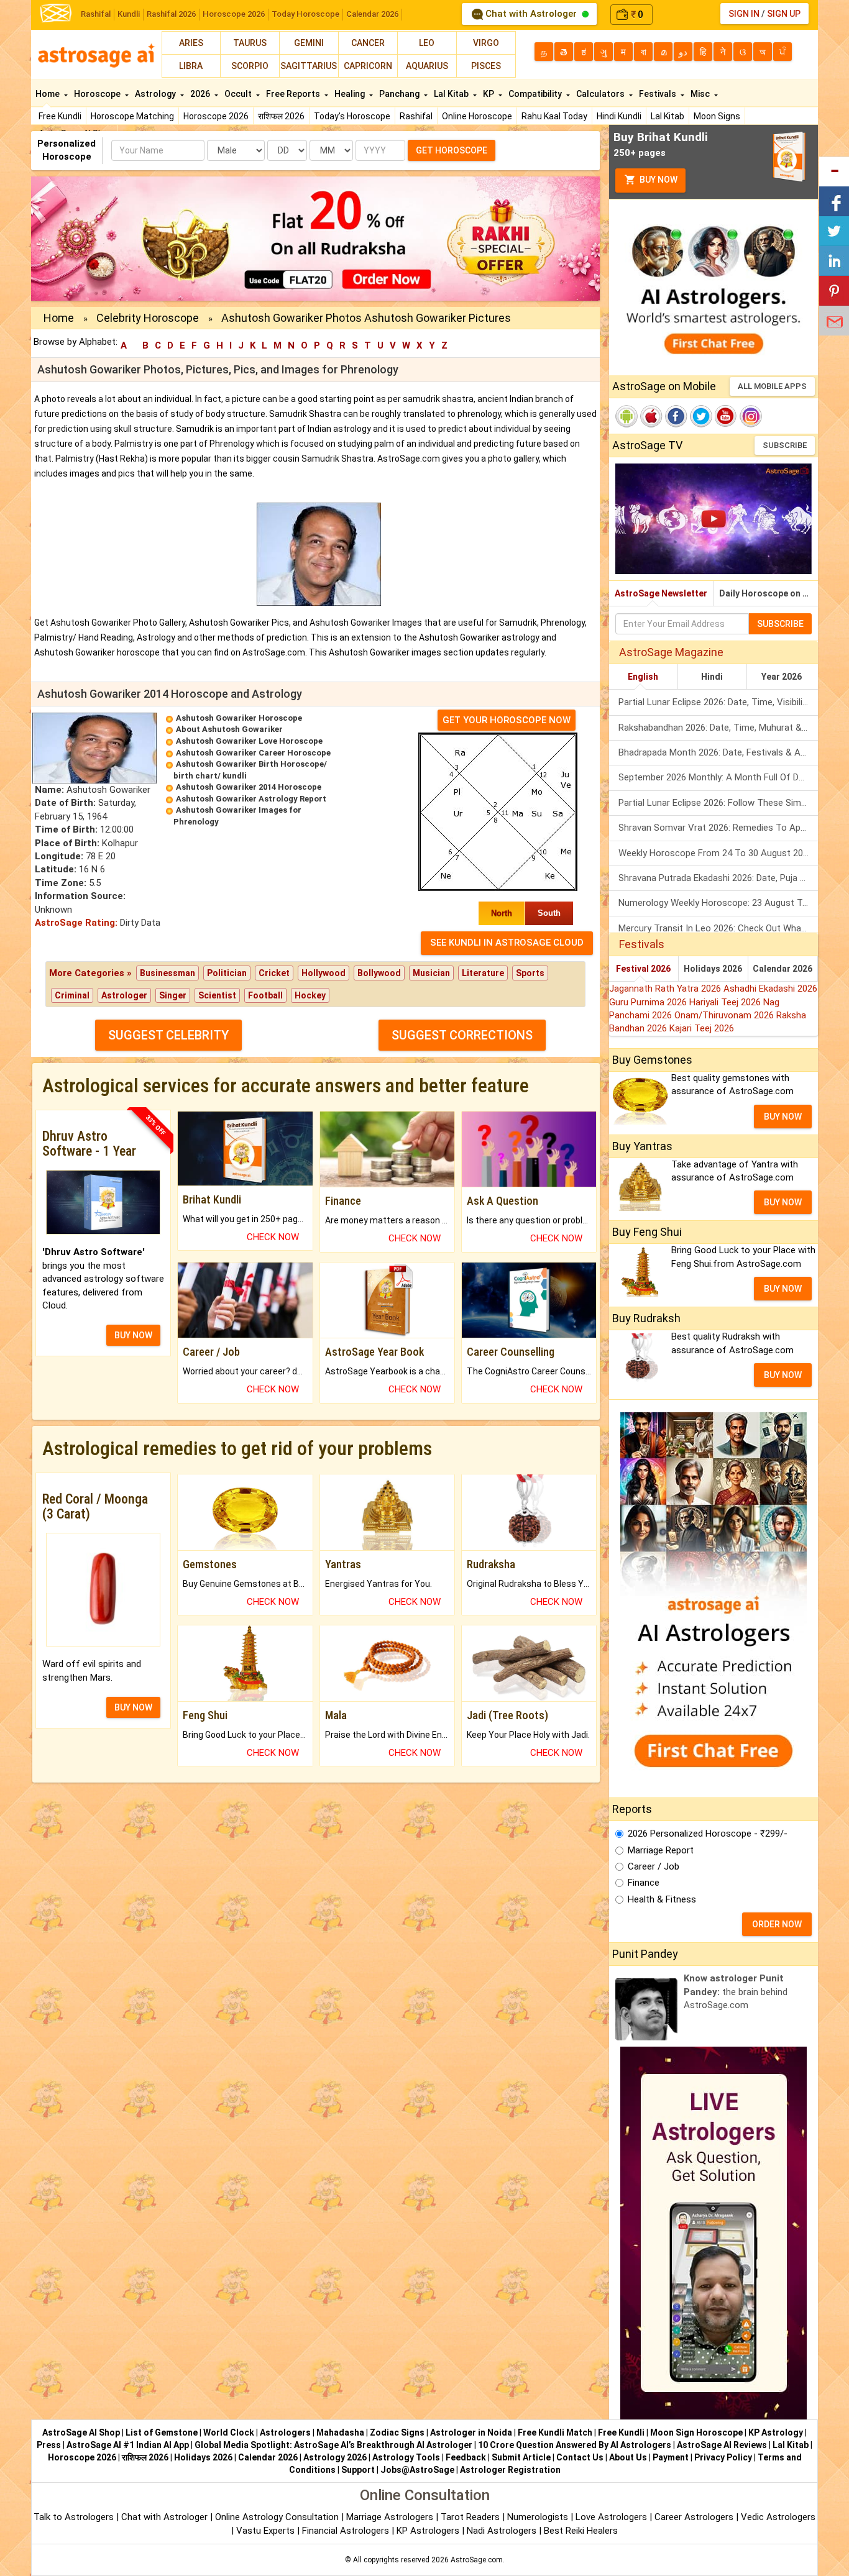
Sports (530, 973)
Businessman (168, 973)
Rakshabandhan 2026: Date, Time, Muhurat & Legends (718, 728)
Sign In (744, 14)
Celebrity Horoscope (148, 318)
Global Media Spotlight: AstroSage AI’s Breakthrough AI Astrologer (333, 2445)
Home (48, 94)
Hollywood (324, 973)
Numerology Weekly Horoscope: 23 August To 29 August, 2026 (718, 903)
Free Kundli (60, 116)
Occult (239, 94)
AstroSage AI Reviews (722, 2445)
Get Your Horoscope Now (507, 720)
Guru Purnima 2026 (649, 1002)
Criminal (72, 995)
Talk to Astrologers (74, 2517)
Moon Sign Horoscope (696, 2432)
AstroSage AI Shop (81, 2432)
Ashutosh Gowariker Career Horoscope (253, 753)
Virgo (486, 43)
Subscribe (785, 445)
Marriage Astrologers (391, 2517)
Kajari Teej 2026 (702, 1028)
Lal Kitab (668, 116)
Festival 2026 (643, 969)
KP (489, 94)
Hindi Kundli (619, 116)
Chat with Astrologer (531, 14)
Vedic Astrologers (778, 2517)
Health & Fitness (662, 1899)
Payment (671, 2457)
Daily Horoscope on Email (769, 593)
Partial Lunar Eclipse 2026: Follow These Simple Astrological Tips (718, 803)
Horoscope (98, 94)
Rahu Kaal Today (554, 116)
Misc (701, 94)
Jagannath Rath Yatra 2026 (666, 989)
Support (358, 2470)
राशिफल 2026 (281, 116)
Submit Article (521, 2457)
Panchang (400, 94)
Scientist (217, 995)
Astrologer (124, 995)
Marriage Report (661, 1850)
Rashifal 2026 (171, 14)
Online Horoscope (477, 116)
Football (265, 995)
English (643, 677)
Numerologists (539, 2517)
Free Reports (294, 94)
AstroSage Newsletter (661, 593)
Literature (483, 973)
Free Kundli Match (555, 2432)
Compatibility (536, 94)
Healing (351, 94)
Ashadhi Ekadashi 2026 (770, 989)
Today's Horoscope (352, 116)
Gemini (309, 43)
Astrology (156, 94)
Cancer (368, 43)
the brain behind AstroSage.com (736, 1992)
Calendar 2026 (372, 14)
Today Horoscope (305, 14)
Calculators (601, 94)
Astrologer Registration (510, 2470)
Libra (191, 66)
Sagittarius (309, 66)
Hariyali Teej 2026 (726, 1002)
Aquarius (427, 66)
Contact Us (580, 2457)
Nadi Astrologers (502, 2531)
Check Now (273, 1237)
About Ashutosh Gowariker (229, 729)
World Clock (229, 2432)
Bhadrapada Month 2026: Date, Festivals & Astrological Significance (718, 752)
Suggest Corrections (462, 1035)
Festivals (659, 94)
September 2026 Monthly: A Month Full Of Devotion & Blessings (718, 777)
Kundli (129, 14)
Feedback (466, 2457)
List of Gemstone (162, 2432)
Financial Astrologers (346, 2531)
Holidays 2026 (713, 969)
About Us (628, 2457)
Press (49, 2445)
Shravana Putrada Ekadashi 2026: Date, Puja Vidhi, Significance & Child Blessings (718, 878)
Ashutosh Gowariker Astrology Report (251, 799)
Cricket (274, 973)
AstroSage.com (477, 2560)
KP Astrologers (429, 2531)
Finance (644, 1883)
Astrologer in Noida (471, 2432)
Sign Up (784, 14)
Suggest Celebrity (168, 1035)
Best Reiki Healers (581, 2531)
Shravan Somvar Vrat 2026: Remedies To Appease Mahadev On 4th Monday (718, 828)
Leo (427, 43)
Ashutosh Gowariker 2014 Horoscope (249, 787)
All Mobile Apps (772, 386)
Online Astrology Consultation (278, 2517)
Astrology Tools (406, 2457)
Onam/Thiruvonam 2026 (725, 1015)
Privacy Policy (723, 2457)
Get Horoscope (452, 150)
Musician (431, 973)
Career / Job (654, 1866)
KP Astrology (776, 2432)
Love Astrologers (611, 2517)
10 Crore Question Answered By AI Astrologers (575, 2445)
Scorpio (250, 66)
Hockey (310, 995)
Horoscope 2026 (234, 14)
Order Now (777, 1924)
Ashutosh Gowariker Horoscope (239, 718)
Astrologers (285, 2432)
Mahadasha (340, 2432)
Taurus (250, 43)
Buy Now (658, 180)
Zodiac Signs (397, 2432)
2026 (201, 94)
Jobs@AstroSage (417, 2470)
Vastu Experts (265, 2531)
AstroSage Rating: (76, 923)
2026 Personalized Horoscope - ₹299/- (708, 1834)
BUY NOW (133, 1335)
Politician (227, 973)
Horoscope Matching (132, 116)
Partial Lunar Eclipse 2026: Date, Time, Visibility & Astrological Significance (718, 702)
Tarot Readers (471, 2517)
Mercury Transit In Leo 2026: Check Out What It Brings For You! (718, 928)
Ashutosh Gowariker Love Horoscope (249, 741)
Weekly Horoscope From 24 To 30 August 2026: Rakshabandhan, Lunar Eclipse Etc (718, 853)
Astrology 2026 (335, 2457)
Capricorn (368, 66)
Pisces (486, 66)
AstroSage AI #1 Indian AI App (128, 2445)
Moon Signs (717, 116)
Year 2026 (782, 677)
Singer (173, 995)
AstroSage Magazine (671, 652)
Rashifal (96, 14)
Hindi (712, 677)
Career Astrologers (694, 2517)
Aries (191, 43)
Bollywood (379, 973)
